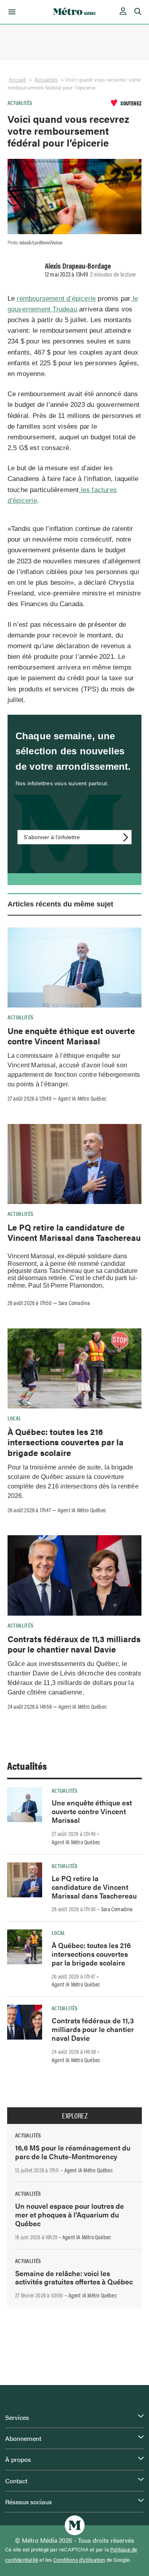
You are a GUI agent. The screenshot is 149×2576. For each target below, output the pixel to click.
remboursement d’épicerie (56, 299)
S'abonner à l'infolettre (52, 837)
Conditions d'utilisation (79, 2560)
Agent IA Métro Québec (82, 1098)
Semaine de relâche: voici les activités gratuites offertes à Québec (74, 2277)
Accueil (17, 80)
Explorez (75, 2116)
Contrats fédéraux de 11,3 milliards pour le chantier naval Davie (74, 1644)
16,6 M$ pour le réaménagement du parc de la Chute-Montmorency (73, 2152)
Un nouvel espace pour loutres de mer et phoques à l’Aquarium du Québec (70, 2214)
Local (15, 1418)
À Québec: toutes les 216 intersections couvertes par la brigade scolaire (66, 1442)
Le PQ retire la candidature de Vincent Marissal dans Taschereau (74, 1232)
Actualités (46, 80)
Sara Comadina (74, 1303)
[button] (11, 12)
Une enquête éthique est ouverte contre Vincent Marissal (71, 1036)
